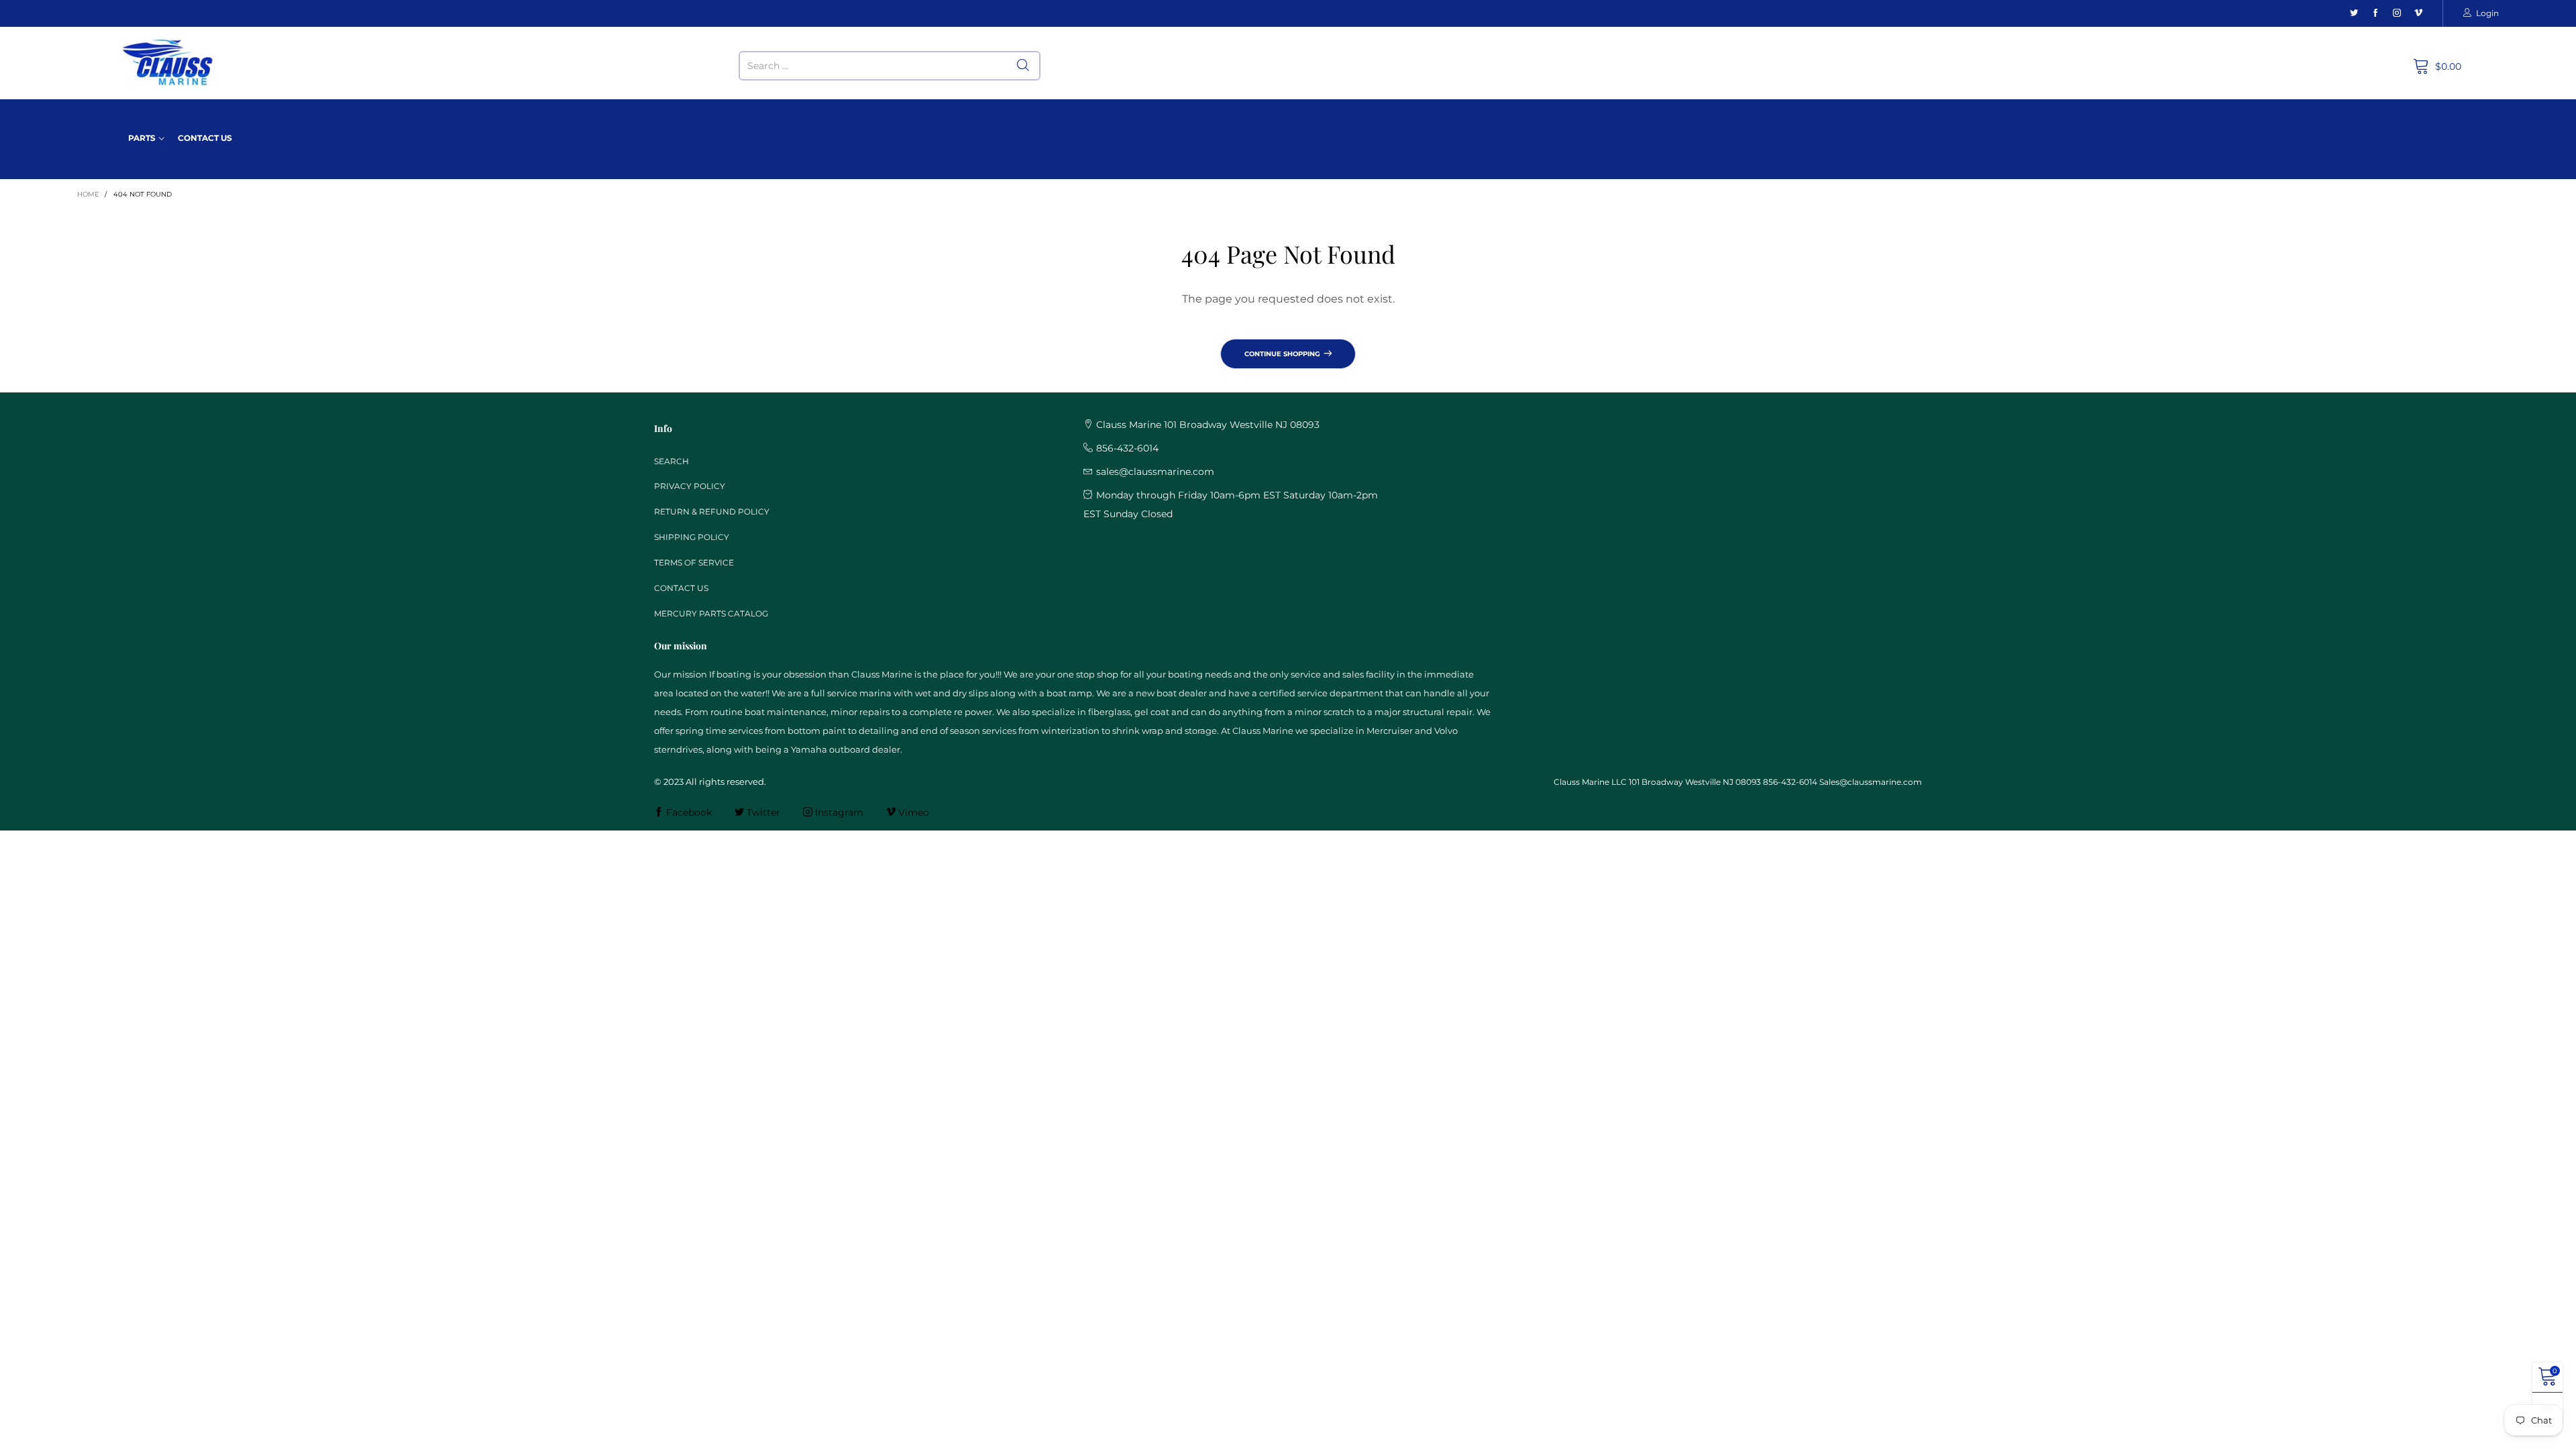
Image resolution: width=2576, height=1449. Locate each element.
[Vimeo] (2418, 13)
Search (672, 461)
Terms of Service (694, 562)
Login (2487, 13)
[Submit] (1023, 66)
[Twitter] (2354, 13)
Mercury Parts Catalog (711, 613)
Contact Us (205, 138)
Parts (142, 138)
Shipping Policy (692, 537)
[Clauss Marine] (168, 63)
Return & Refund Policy (712, 512)
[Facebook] (2375, 13)
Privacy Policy (690, 486)
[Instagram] (2397, 13)
